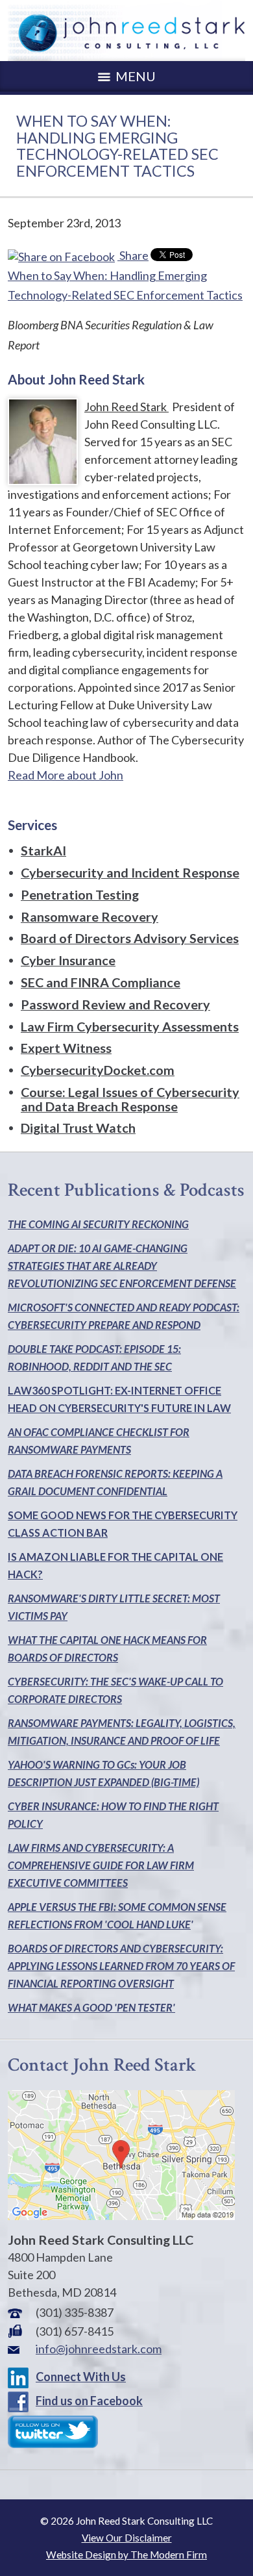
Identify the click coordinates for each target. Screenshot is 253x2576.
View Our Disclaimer (127, 2538)
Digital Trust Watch (78, 1128)
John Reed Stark (126, 407)
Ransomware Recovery (90, 916)
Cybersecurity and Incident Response (130, 872)
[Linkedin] (21, 2377)
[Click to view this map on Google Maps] (121, 2216)
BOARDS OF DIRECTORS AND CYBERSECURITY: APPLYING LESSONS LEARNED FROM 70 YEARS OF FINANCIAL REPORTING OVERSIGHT (121, 1966)
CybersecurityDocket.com (98, 1070)
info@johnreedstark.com (99, 2349)
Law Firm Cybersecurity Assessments (130, 1026)
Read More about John (66, 775)
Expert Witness (66, 1048)
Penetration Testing (80, 894)
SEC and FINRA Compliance (101, 982)
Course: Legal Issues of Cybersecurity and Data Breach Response (130, 1099)
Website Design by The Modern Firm (126, 2555)
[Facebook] (21, 2401)
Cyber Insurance (68, 960)
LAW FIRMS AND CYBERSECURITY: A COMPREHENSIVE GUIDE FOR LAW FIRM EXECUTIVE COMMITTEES (101, 1865)
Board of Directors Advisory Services (130, 938)
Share (133, 255)
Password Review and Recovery (115, 1004)
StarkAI (43, 850)
